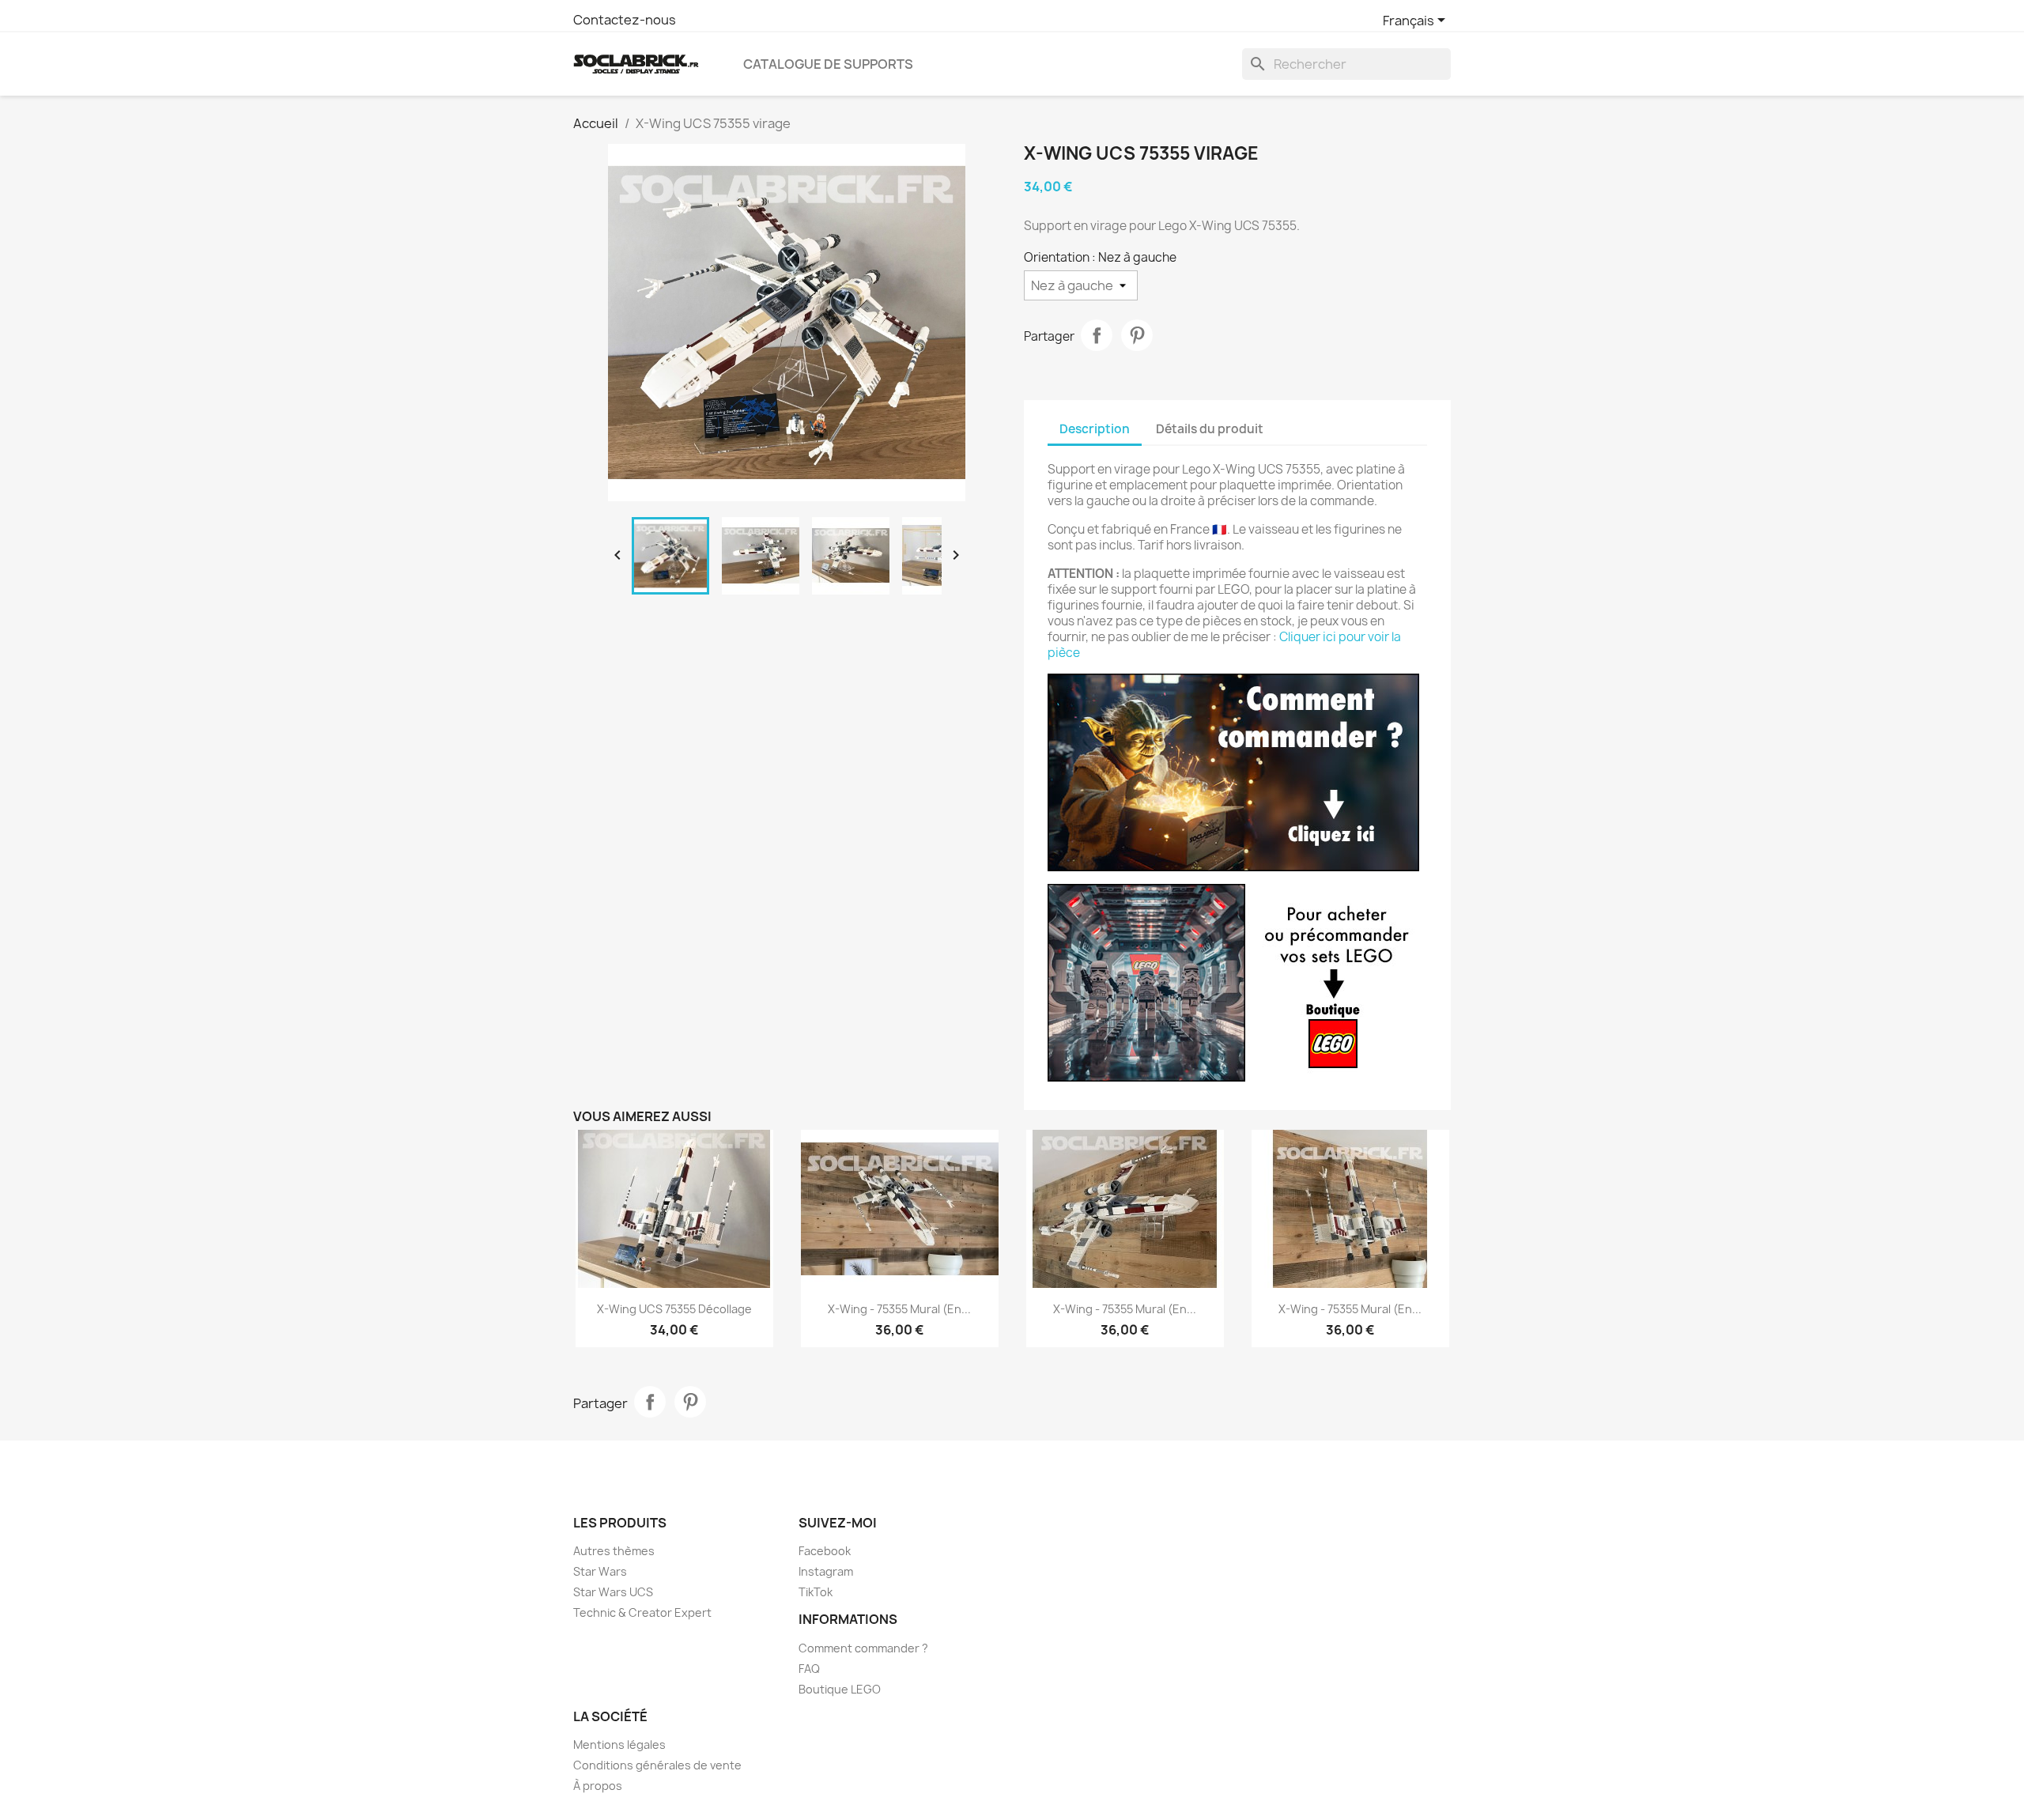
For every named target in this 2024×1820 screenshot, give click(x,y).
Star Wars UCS (613, 1592)
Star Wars (600, 1571)
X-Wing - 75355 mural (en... (899, 1309)
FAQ (809, 1669)
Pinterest (1137, 335)
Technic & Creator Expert (642, 1612)
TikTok (816, 1592)
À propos (598, 1786)
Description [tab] (1095, 429)
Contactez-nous (625, 20)
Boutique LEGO (840, 1689)
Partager (1097, 335)
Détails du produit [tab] (1210, 429)
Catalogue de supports (828, 64)
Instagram (826, 1571)
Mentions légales (619, 1744)
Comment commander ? (863, 1648)
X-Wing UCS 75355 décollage (674, 1309)
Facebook (825, 1551)
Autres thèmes (614, 1551)
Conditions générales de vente (657, 1765)
